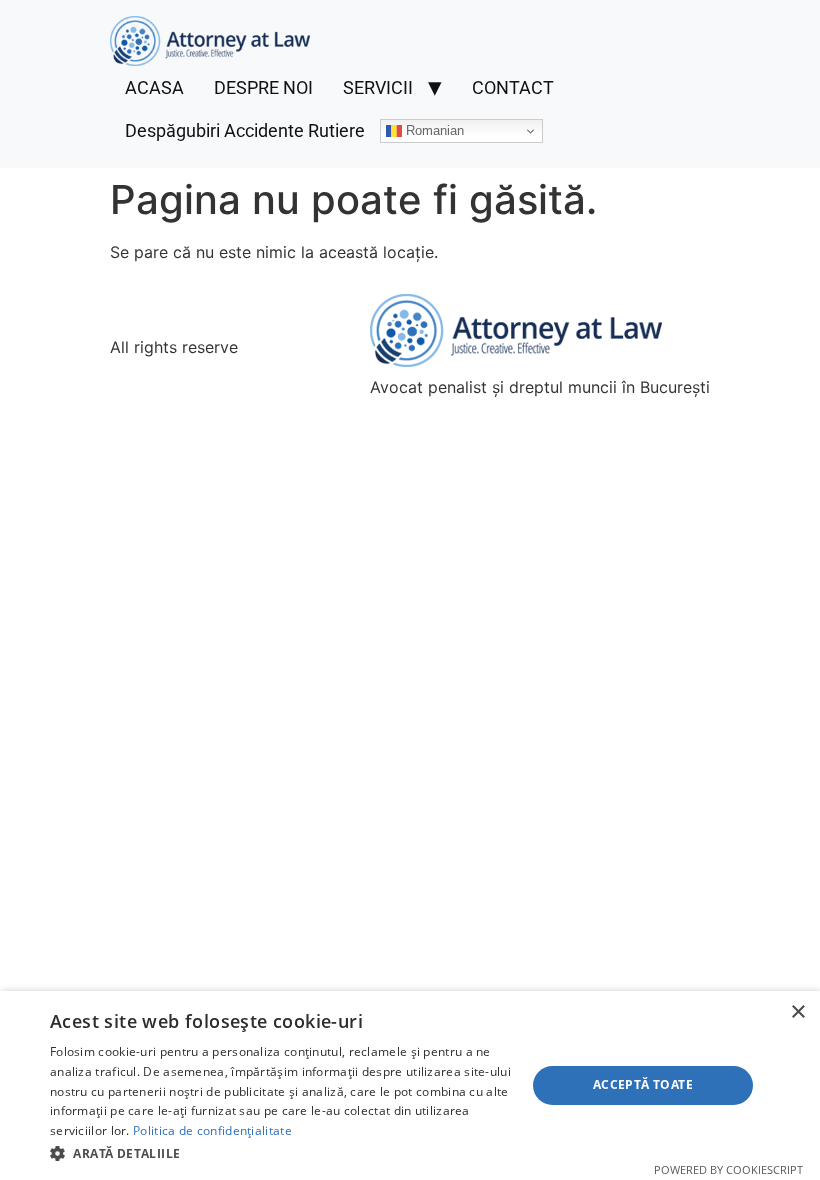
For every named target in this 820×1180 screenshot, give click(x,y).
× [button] (797, 1012)
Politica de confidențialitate (212, 1130)
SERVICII (378, 87)
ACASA (154, 87)
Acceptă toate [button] (643, 1084)
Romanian (433, 130)
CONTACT (513, 87)
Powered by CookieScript (728, 1169)
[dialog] (410, 1085)
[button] (281, 1153)
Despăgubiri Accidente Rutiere (245, 130)
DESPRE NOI (263, 87)
